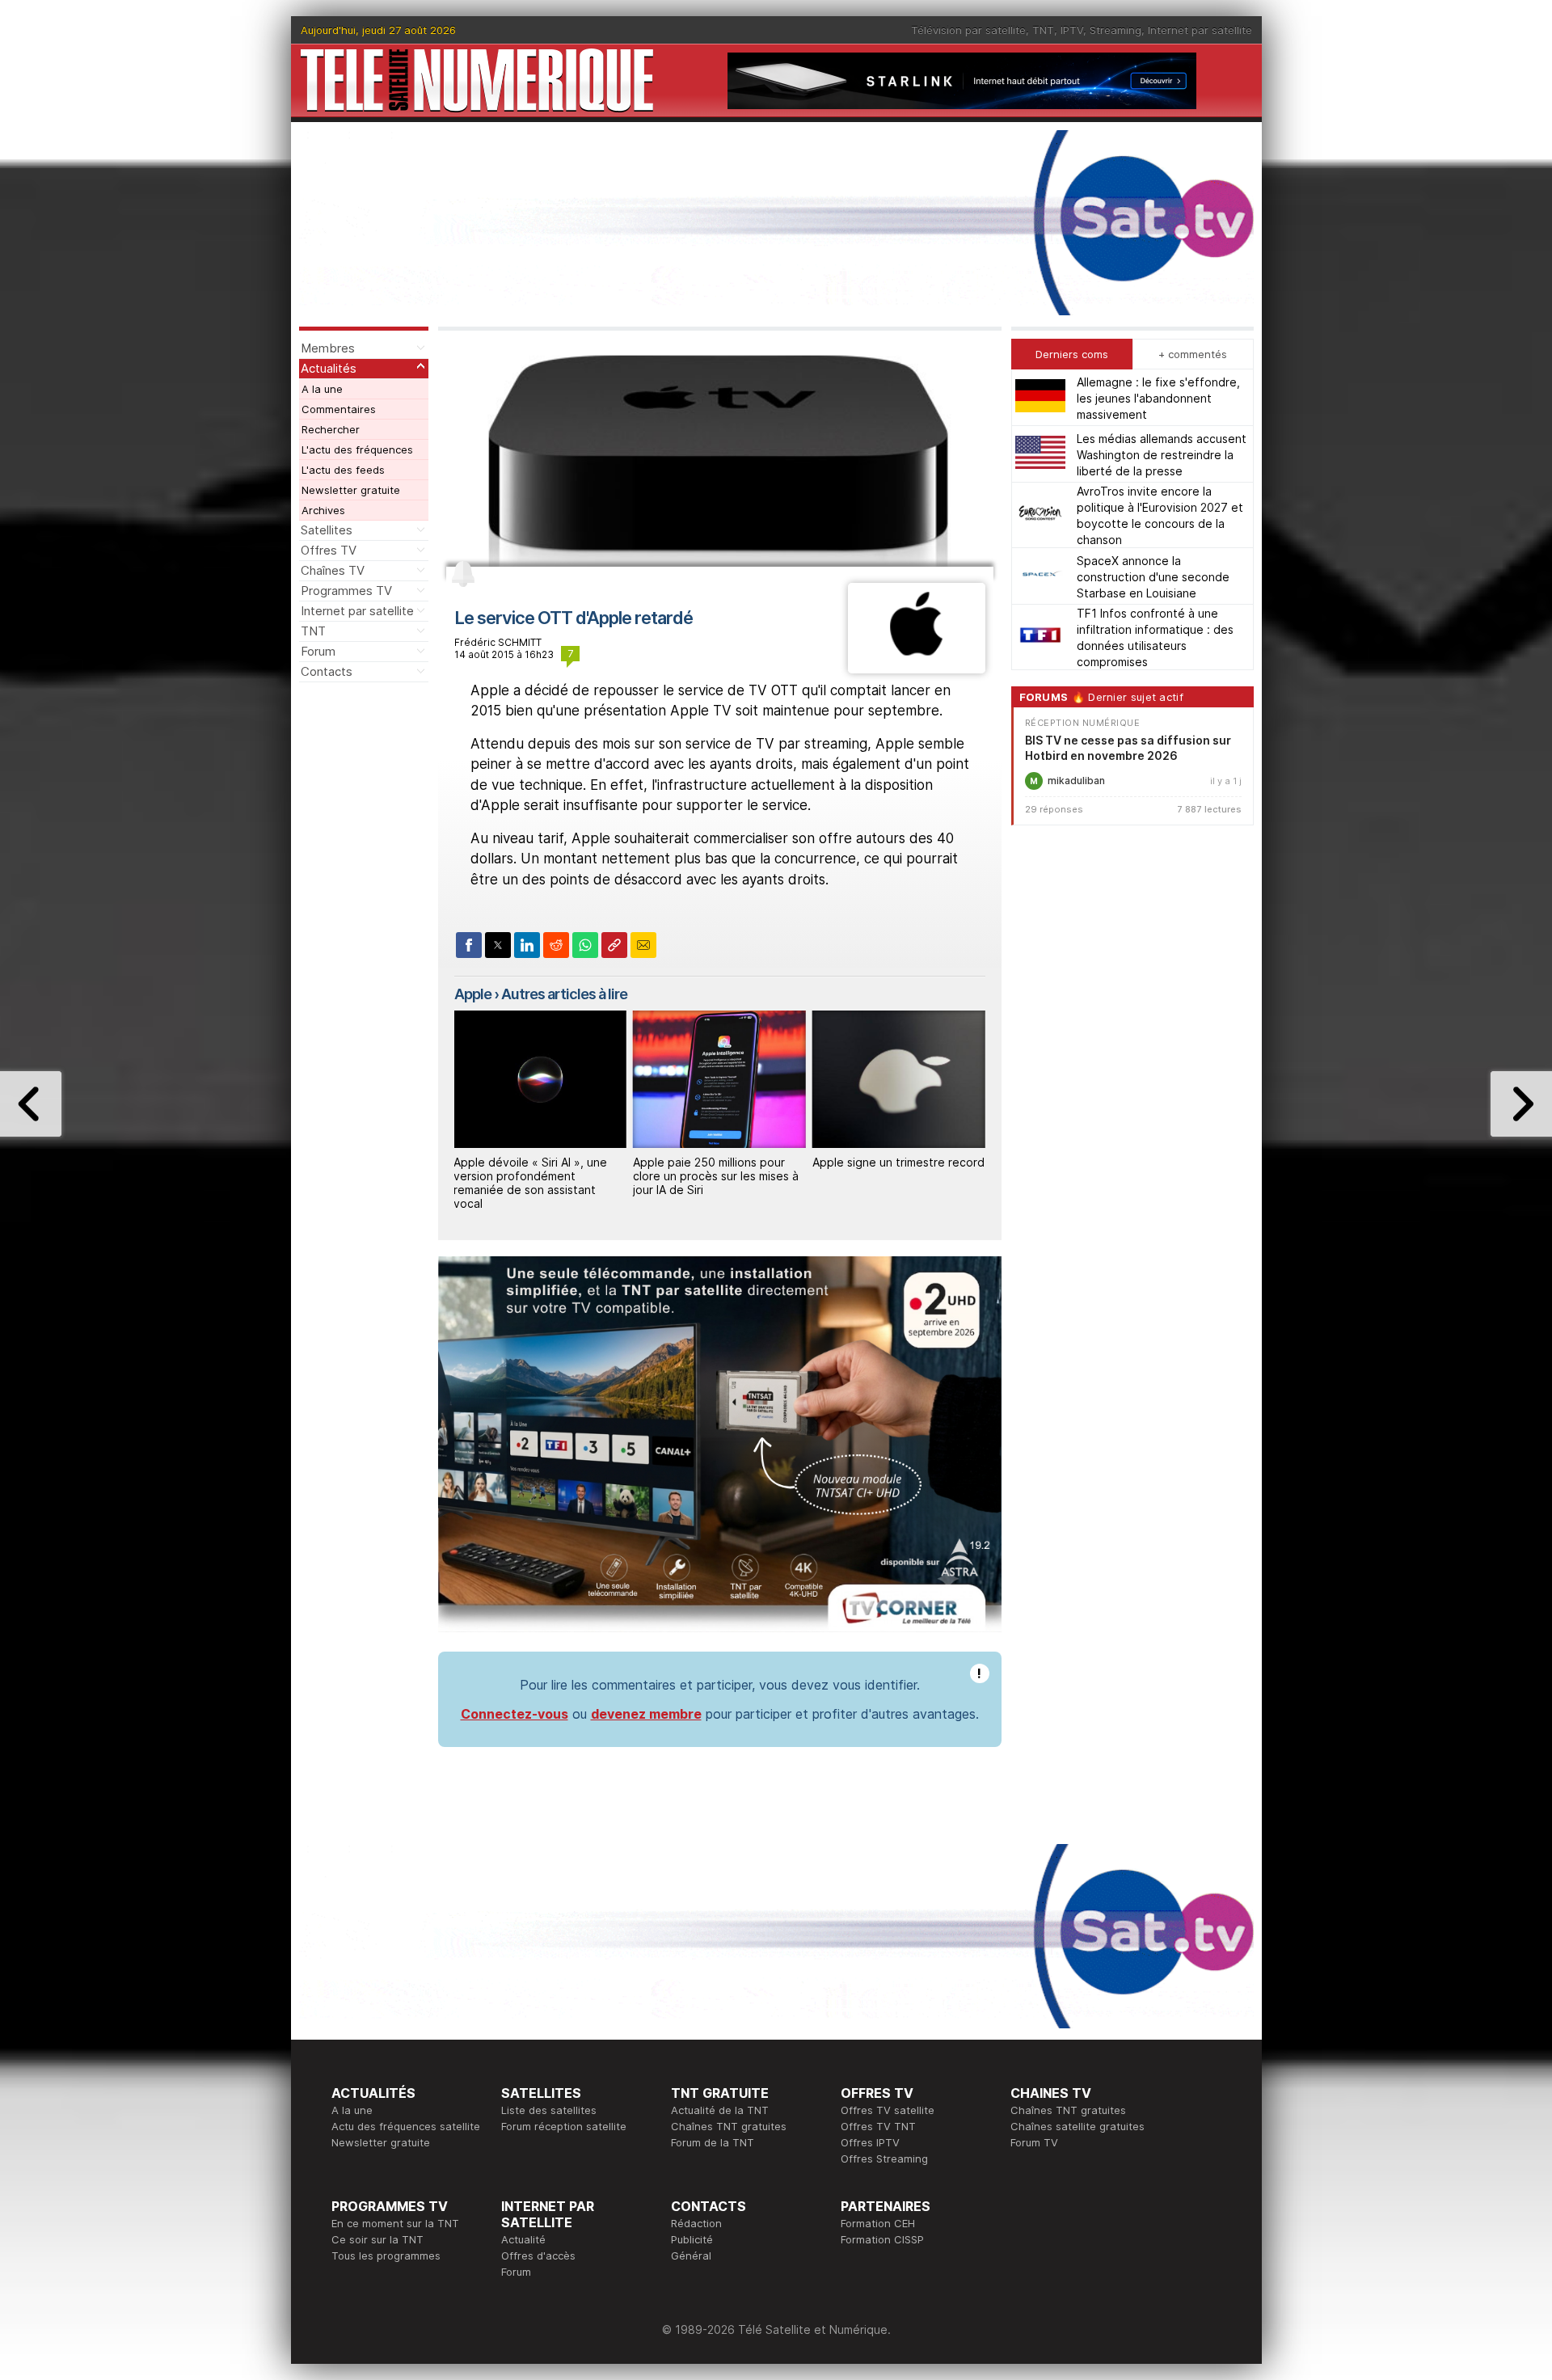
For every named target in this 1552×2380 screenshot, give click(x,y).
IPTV (1072, 30)
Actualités (329, 368)
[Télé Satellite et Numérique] (477, 80)
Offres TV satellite (888, 2110)
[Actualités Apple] (916, 669)
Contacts (327, 671)
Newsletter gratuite (351, 490)
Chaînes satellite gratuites (1078, 2126)
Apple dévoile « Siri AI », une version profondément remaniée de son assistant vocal (530, 1182)
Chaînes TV (333, 570)
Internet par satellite (1200, 30)
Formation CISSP (882, 2239)
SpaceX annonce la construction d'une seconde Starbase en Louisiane (1153, 576)
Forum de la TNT (713, 2142)
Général (691, 2256)
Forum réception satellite (564, 2126)
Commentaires (339, 409)
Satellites (327, 530)
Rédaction (696, 2223)
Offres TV (329, 550)
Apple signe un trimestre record (898, 1162)
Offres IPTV (870, 2142)
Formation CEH (878, 2223)
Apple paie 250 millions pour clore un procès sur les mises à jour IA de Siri (716, 1176)
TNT (1043, 30)
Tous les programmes (386, 2256)
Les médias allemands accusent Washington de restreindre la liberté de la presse (1162, 454)
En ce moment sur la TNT (395, 2223)
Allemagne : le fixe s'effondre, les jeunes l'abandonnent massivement (1158, 397)
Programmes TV (346, 591)
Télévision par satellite (968, 30)
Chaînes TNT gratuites (729, 2126)
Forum (318, 651)
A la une (322, 389)
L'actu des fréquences (357, 449)
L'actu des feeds (343, 470)
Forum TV (1034, 2142)
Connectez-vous (515, 1714)
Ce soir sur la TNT (377, 2239)
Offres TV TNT (878, 2126)
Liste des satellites (549, 2110)
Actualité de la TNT (720, 2110)
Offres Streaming (884, 2158)
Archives (323, 510)
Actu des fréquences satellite (406, 2126)
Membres (328, 348)
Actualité (523, 2239)
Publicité (692, 2239)
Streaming (1115, 30)
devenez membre (646, 1714)
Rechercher (331, 429)
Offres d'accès (538, 2256)
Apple (473, 994)
